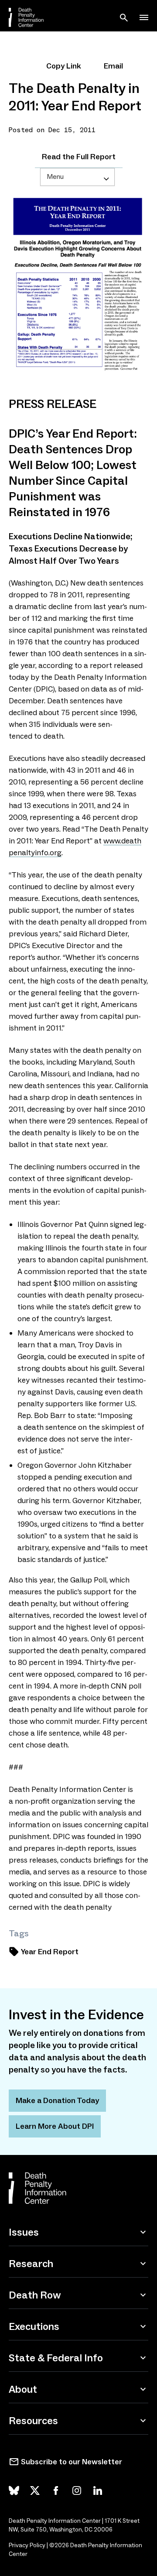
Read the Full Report (79, 157)
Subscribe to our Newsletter (72, 2462)
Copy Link (64, 66)
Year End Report (50, 1952)
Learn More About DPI (55, 2126)
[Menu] (144, 17)
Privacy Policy (27, 2545)
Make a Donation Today (57, 2100)
